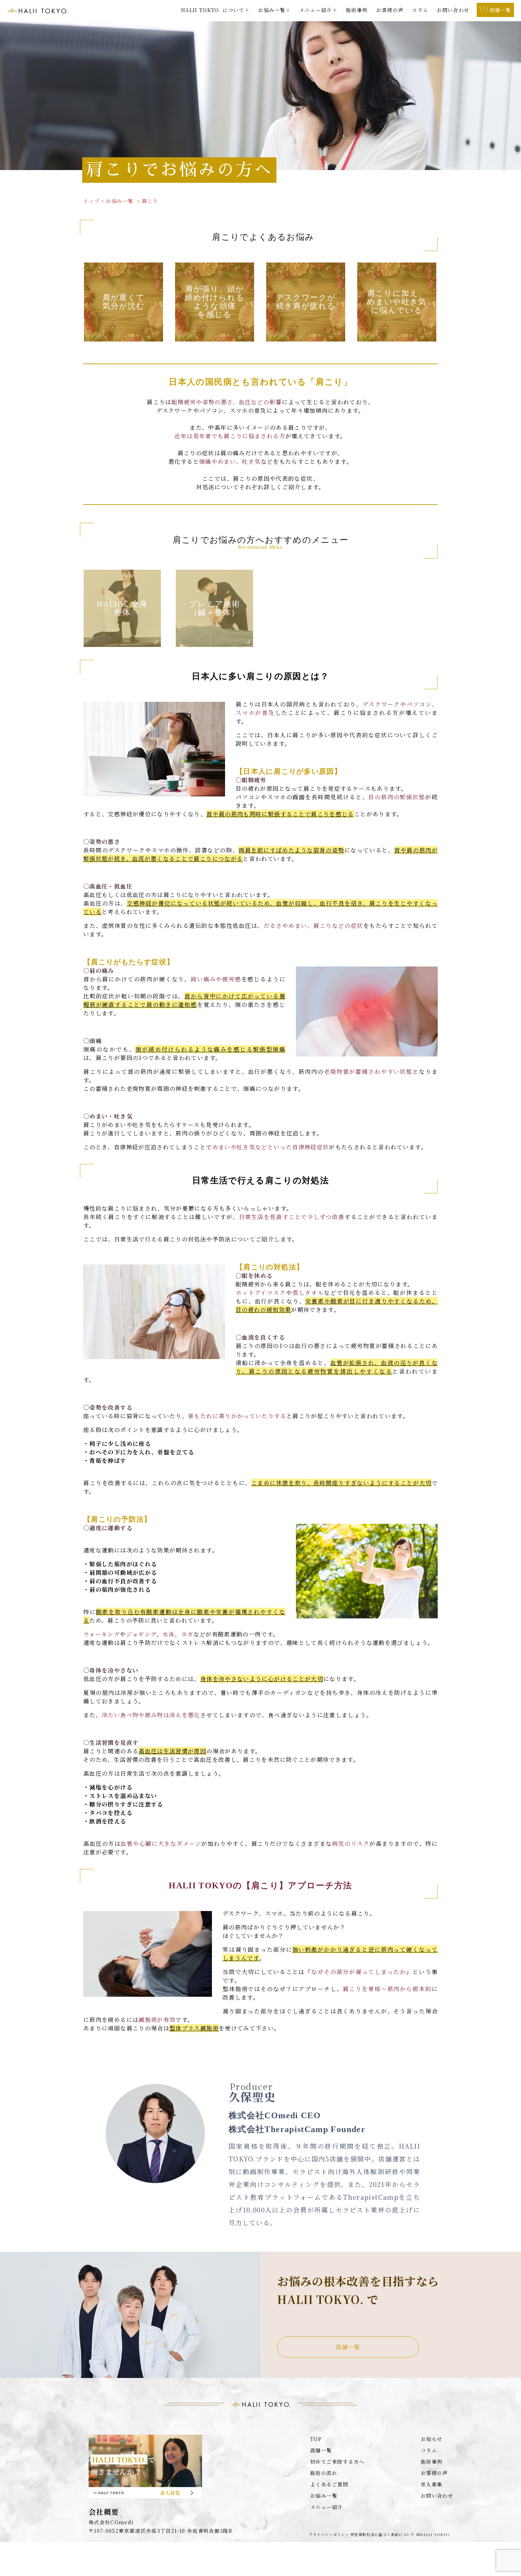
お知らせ (432, 2439)
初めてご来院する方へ (337, 2462)
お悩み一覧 (324, 2496)
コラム (420, 10)
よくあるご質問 (329, 2484)
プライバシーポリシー (329, 2535)
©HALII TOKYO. (434, 2535)
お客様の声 (390, 10)
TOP (316, 2439)
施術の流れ (324, 2473)
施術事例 (357, 10)
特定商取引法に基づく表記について (383, 2535)
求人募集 (432, 2484)
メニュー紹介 (326, 2507)
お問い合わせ (453, 10)
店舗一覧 (348, 2347)
